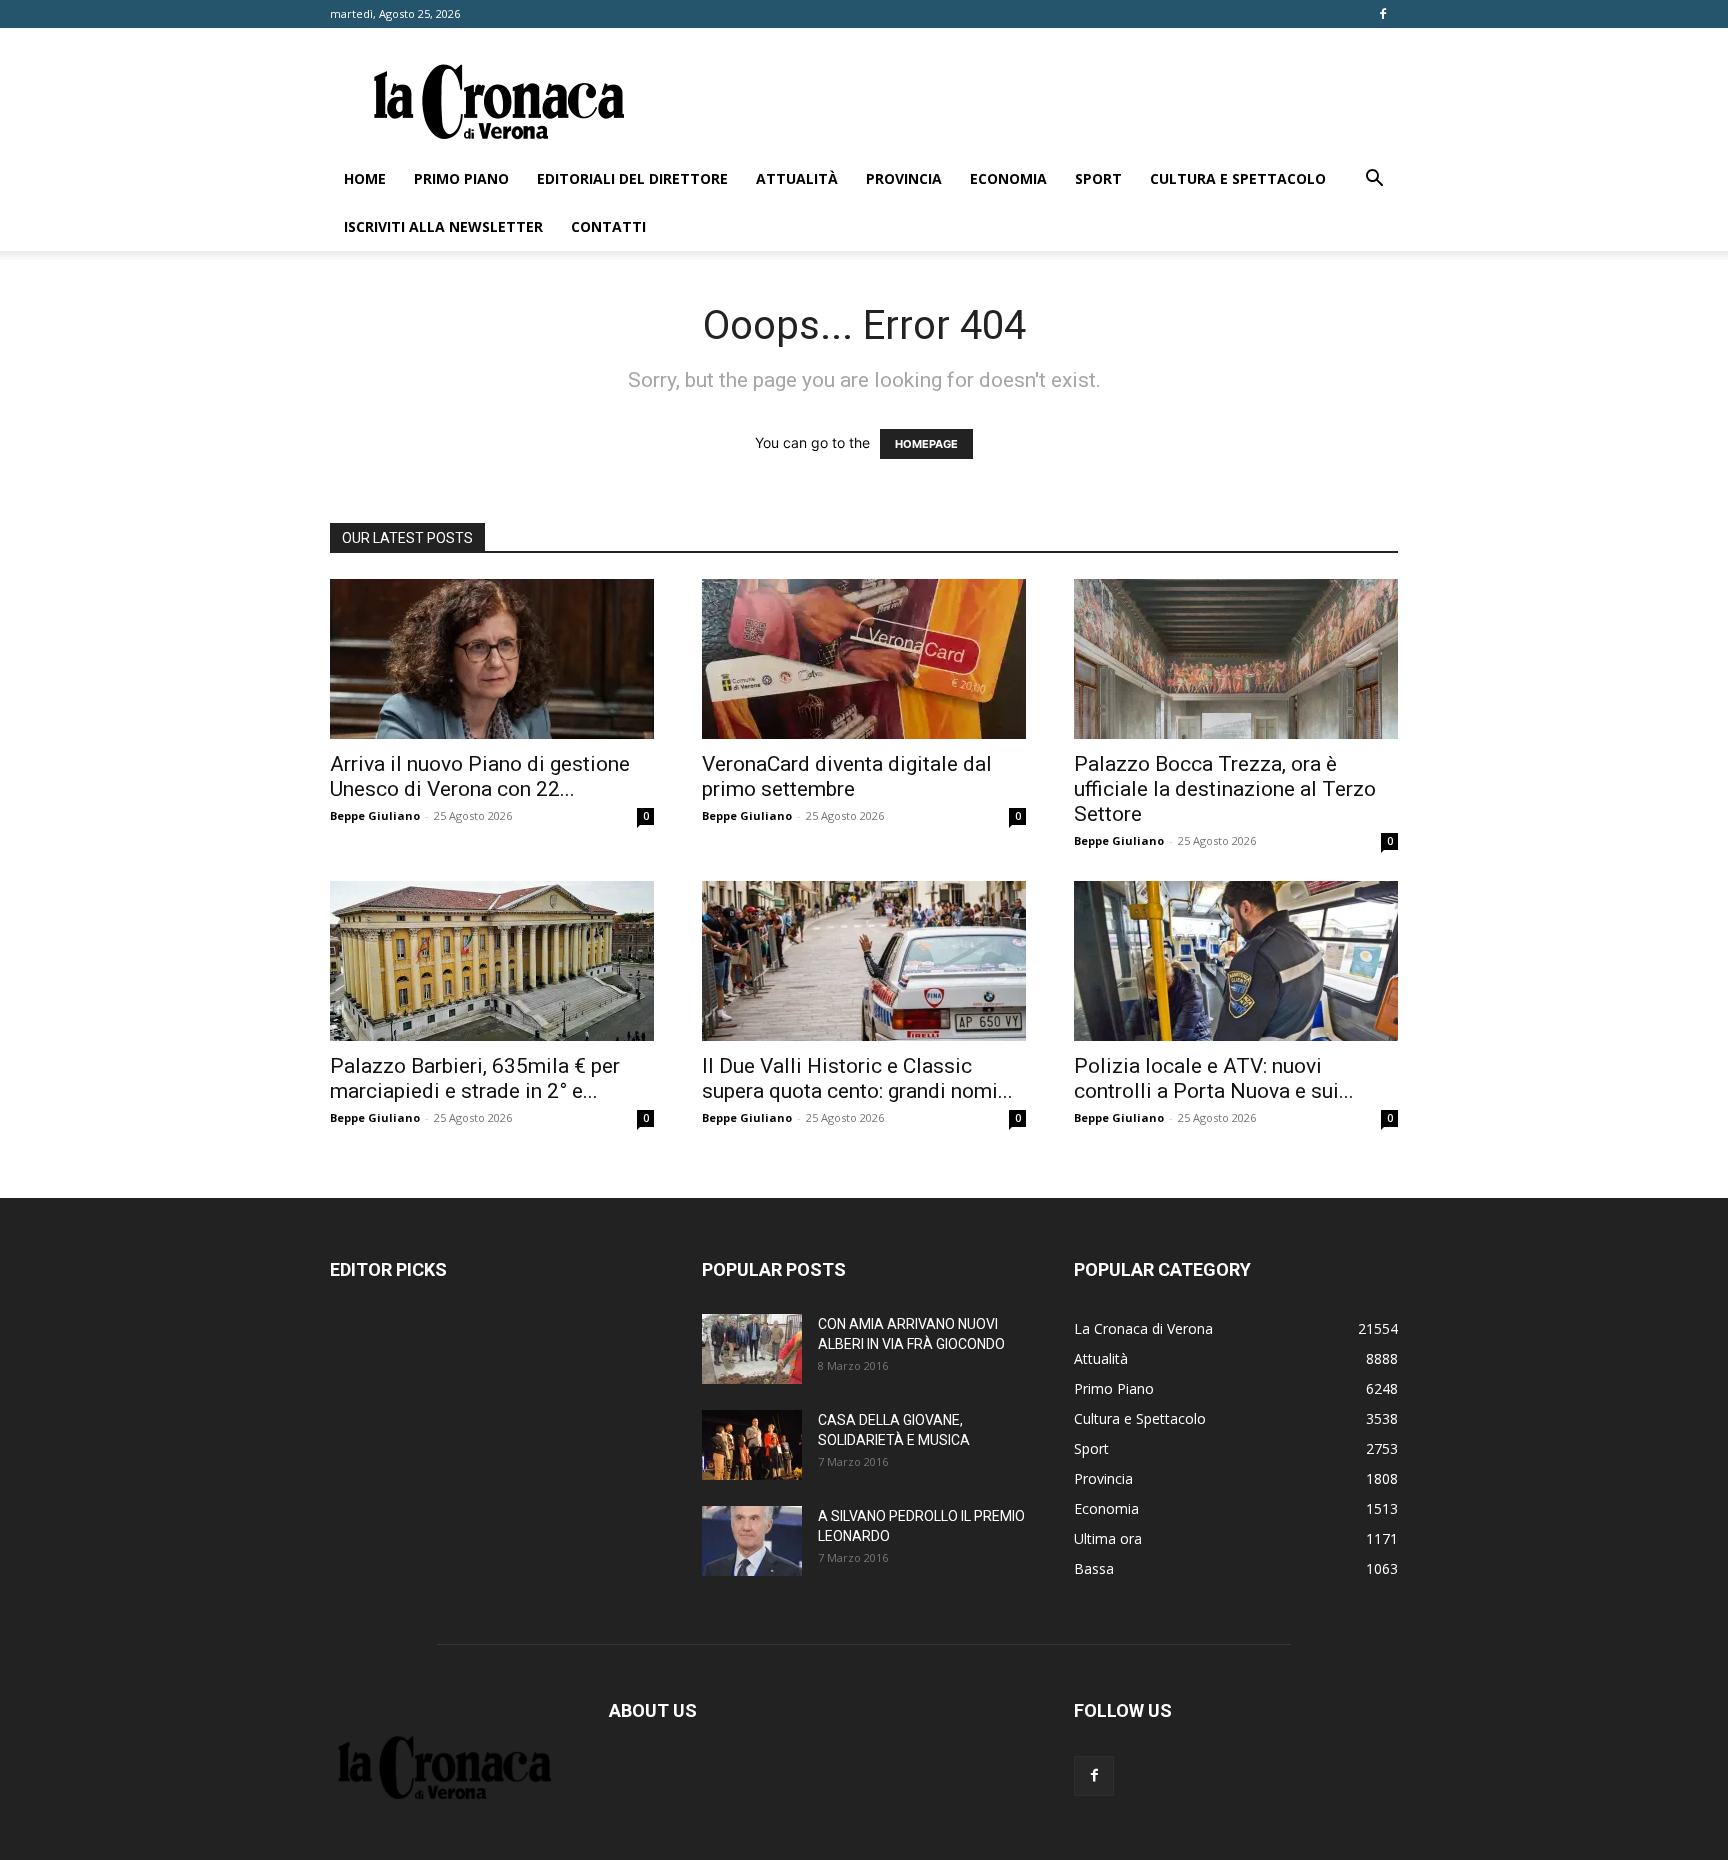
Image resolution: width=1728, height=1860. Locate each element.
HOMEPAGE (926, 444)
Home (365, 178)
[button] (1374, 180)
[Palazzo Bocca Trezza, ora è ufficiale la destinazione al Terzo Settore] (1236, 659)
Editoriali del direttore (632, 178)
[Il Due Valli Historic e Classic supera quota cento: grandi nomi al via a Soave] (864, 961)
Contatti (608, 226)
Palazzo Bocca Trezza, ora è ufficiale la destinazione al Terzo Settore (1225, 789)
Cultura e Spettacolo (1238, 178)
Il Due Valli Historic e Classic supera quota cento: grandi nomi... (857, 1078)
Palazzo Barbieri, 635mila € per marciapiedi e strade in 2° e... (475, 1078)
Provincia (904, 178)
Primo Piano (461, 178)
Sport (1098, 178)
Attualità (797, 178)
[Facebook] (1383, 14)
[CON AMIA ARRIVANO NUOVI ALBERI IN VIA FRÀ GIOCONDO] (752, 1349)
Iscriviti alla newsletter (443, 226)
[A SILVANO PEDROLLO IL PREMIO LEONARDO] (752, 1541)
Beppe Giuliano (375, 815)
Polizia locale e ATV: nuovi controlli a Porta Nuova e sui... (1214, 1078)
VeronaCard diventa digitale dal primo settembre (847, 776)
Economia (1008, 178)
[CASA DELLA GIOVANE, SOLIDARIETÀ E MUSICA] (752, 1445)
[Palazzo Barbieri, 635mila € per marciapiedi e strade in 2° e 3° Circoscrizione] (492, 961)
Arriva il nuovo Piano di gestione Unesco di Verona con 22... (480, 776)
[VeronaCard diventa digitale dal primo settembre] (864, 659)
